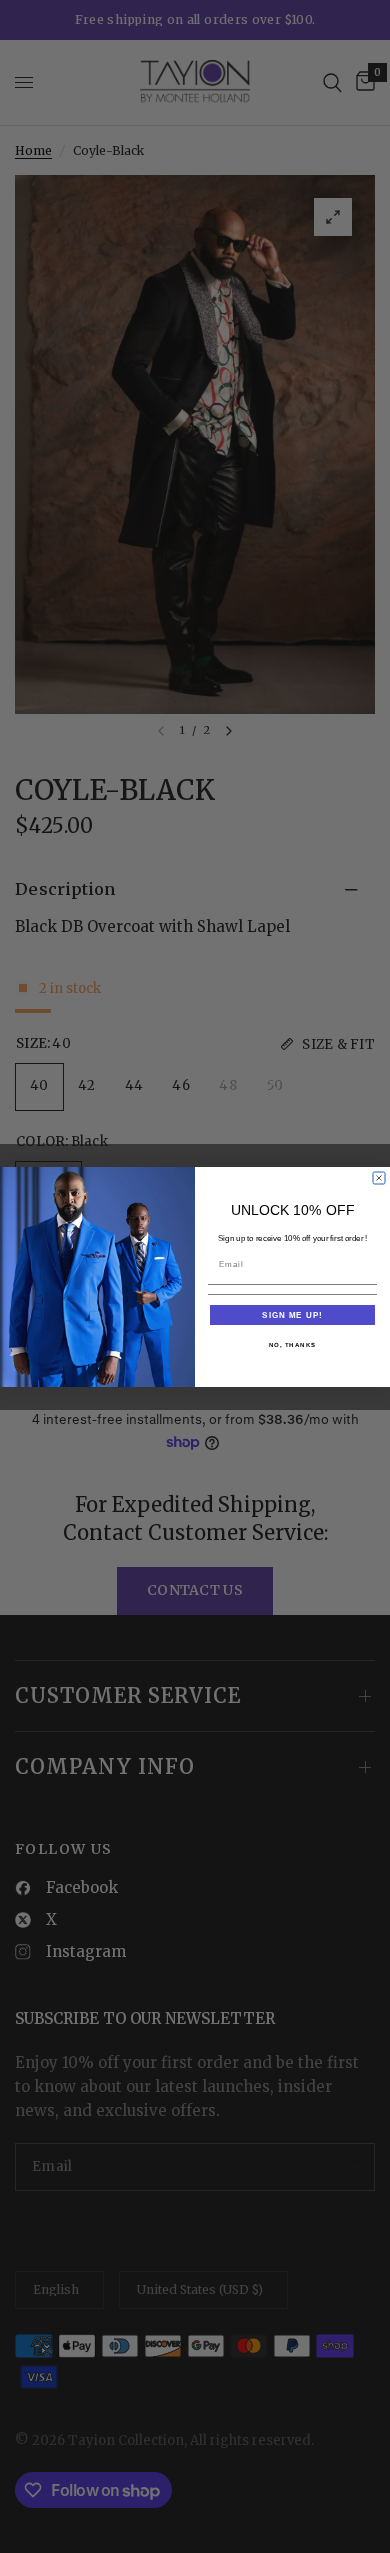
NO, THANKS (293, 1344)
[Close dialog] (379, 1178)
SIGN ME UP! (292, 1314)
